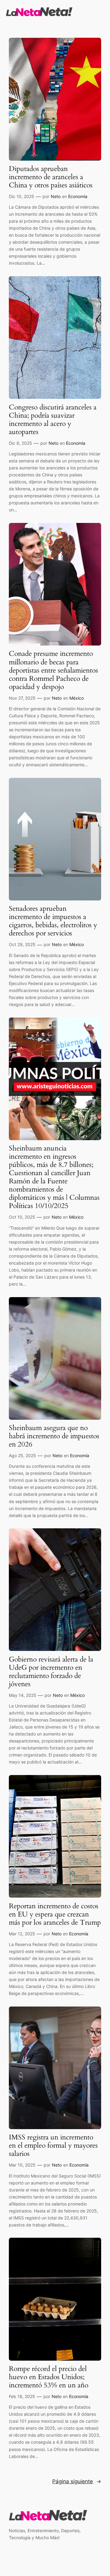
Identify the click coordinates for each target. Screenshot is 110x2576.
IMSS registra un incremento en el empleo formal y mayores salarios (53, 2146)
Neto (56, 196)
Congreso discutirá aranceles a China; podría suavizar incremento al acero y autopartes (53, 420)
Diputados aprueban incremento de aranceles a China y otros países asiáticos (51, 177)
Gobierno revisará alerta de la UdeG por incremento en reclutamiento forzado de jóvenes (51, 1672)
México (77, 698)
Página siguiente (77, 2481)
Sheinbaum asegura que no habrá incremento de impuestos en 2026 (54, 1436)
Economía (78, 196)
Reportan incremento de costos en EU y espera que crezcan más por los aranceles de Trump (55, 1915)
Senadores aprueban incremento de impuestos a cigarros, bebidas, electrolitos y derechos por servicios (53, 921)
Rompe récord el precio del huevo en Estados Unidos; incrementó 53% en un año (49, 2377)
